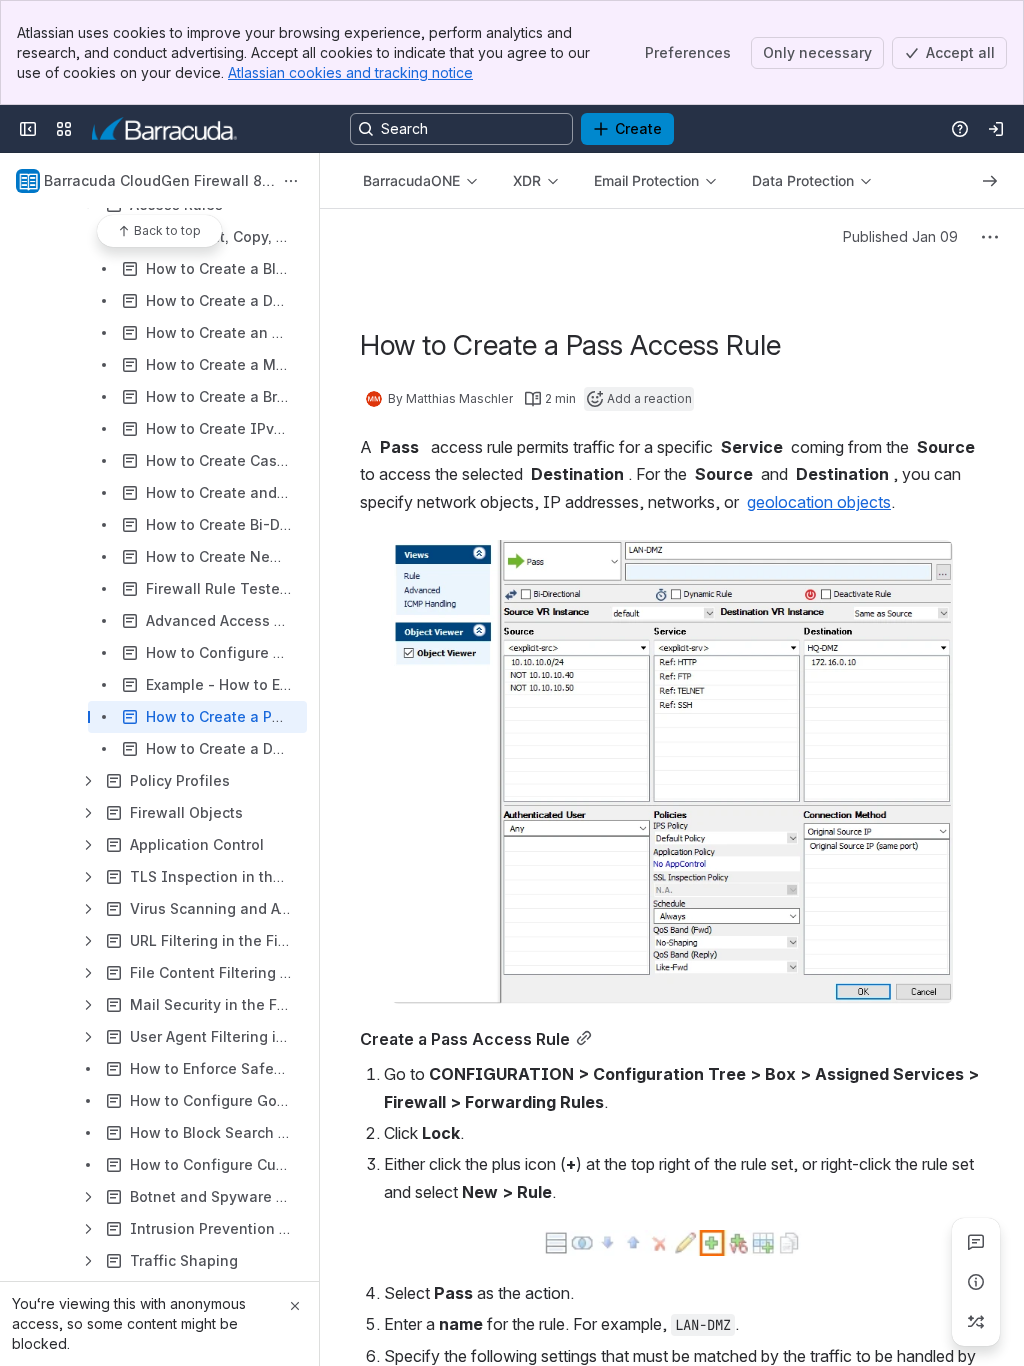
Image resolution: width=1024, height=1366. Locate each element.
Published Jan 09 (900, 236)
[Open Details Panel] (976, 1282)
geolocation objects (819, 502)
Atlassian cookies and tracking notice (350, 72)
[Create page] (976, 1322)
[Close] (295, 1306)
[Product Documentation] (164, 129)
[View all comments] (976, 1242)
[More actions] (291, 181)
